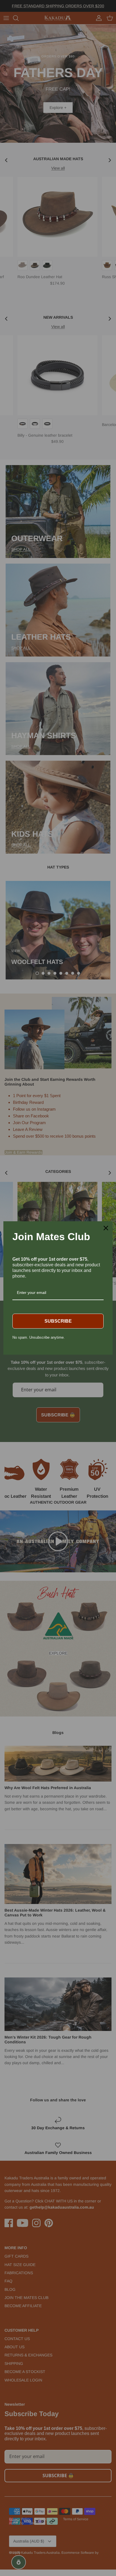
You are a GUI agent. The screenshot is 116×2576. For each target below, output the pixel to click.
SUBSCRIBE (58, 1321)
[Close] (106, 1228)
